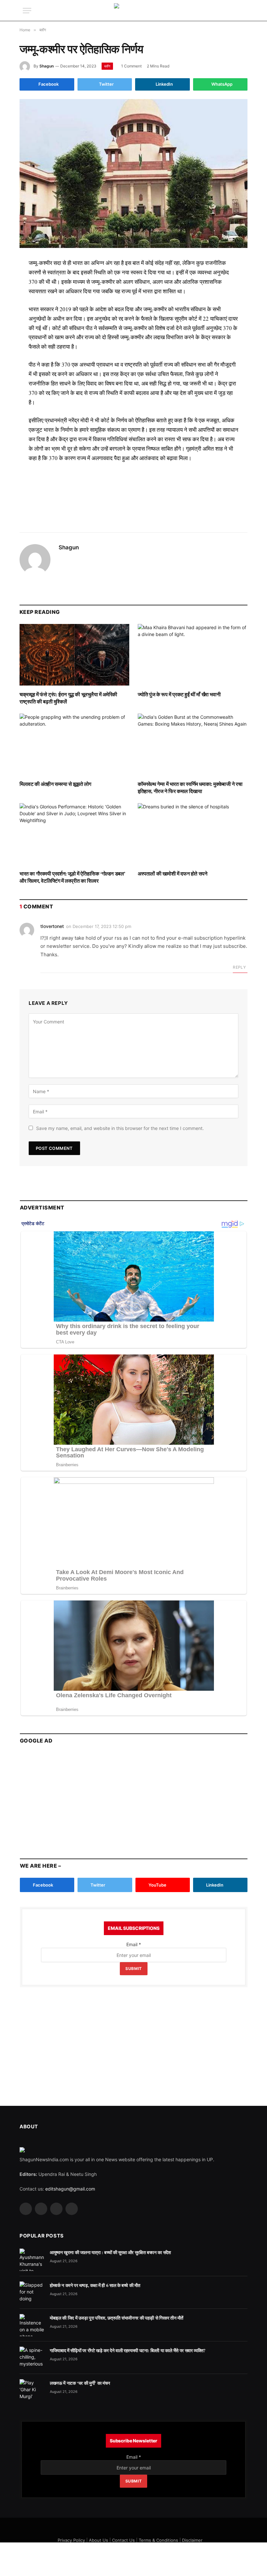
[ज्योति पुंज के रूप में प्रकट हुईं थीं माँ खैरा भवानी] (193, 655)
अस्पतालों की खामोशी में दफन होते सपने (172, 874)
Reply (239, 967)
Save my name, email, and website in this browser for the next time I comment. (120, 1128)
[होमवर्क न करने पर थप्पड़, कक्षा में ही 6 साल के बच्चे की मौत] (32, 2293)
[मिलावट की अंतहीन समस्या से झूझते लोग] (74, 745)
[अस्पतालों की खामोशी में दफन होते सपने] (193, 834)
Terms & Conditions (158, 2540)
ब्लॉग (107, 66)
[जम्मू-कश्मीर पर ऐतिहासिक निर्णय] (133, 174)
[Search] (244, 11)
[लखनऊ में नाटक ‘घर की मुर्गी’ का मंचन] (32, 2390)
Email (134, 1944)
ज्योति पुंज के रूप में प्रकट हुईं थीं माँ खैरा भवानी (179, 694)
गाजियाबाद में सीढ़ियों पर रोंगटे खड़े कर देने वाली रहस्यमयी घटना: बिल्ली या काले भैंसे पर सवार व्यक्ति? (128, 2351)
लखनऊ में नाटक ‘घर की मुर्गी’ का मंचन (80, 2383)
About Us (98, 2540)
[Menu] (27, 11)
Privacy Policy (71, 2540)
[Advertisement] (133, 490)
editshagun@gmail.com (70, 2189)
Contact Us (123, 2540)
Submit (134, 1968)
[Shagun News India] (134, 11)
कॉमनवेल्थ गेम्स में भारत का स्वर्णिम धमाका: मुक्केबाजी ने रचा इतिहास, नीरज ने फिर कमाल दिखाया (190, 788)
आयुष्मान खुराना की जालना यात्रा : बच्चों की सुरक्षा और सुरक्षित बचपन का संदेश (110, 2252)
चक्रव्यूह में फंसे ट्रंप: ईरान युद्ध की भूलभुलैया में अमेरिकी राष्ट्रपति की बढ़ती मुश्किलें (68, 698)
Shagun (47, 66)
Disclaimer (192, 2540)
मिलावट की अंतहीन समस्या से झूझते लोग (55, 784)
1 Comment (131, 66)
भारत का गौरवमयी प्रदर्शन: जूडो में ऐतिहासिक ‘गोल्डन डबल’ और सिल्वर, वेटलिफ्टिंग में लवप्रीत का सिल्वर (72, 877)
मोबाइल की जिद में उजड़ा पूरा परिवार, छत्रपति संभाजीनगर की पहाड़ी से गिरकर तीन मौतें (116, 2318)
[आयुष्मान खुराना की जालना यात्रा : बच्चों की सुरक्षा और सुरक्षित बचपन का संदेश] (32, 2260)
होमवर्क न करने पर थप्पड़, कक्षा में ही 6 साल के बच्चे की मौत (95, 2285)
